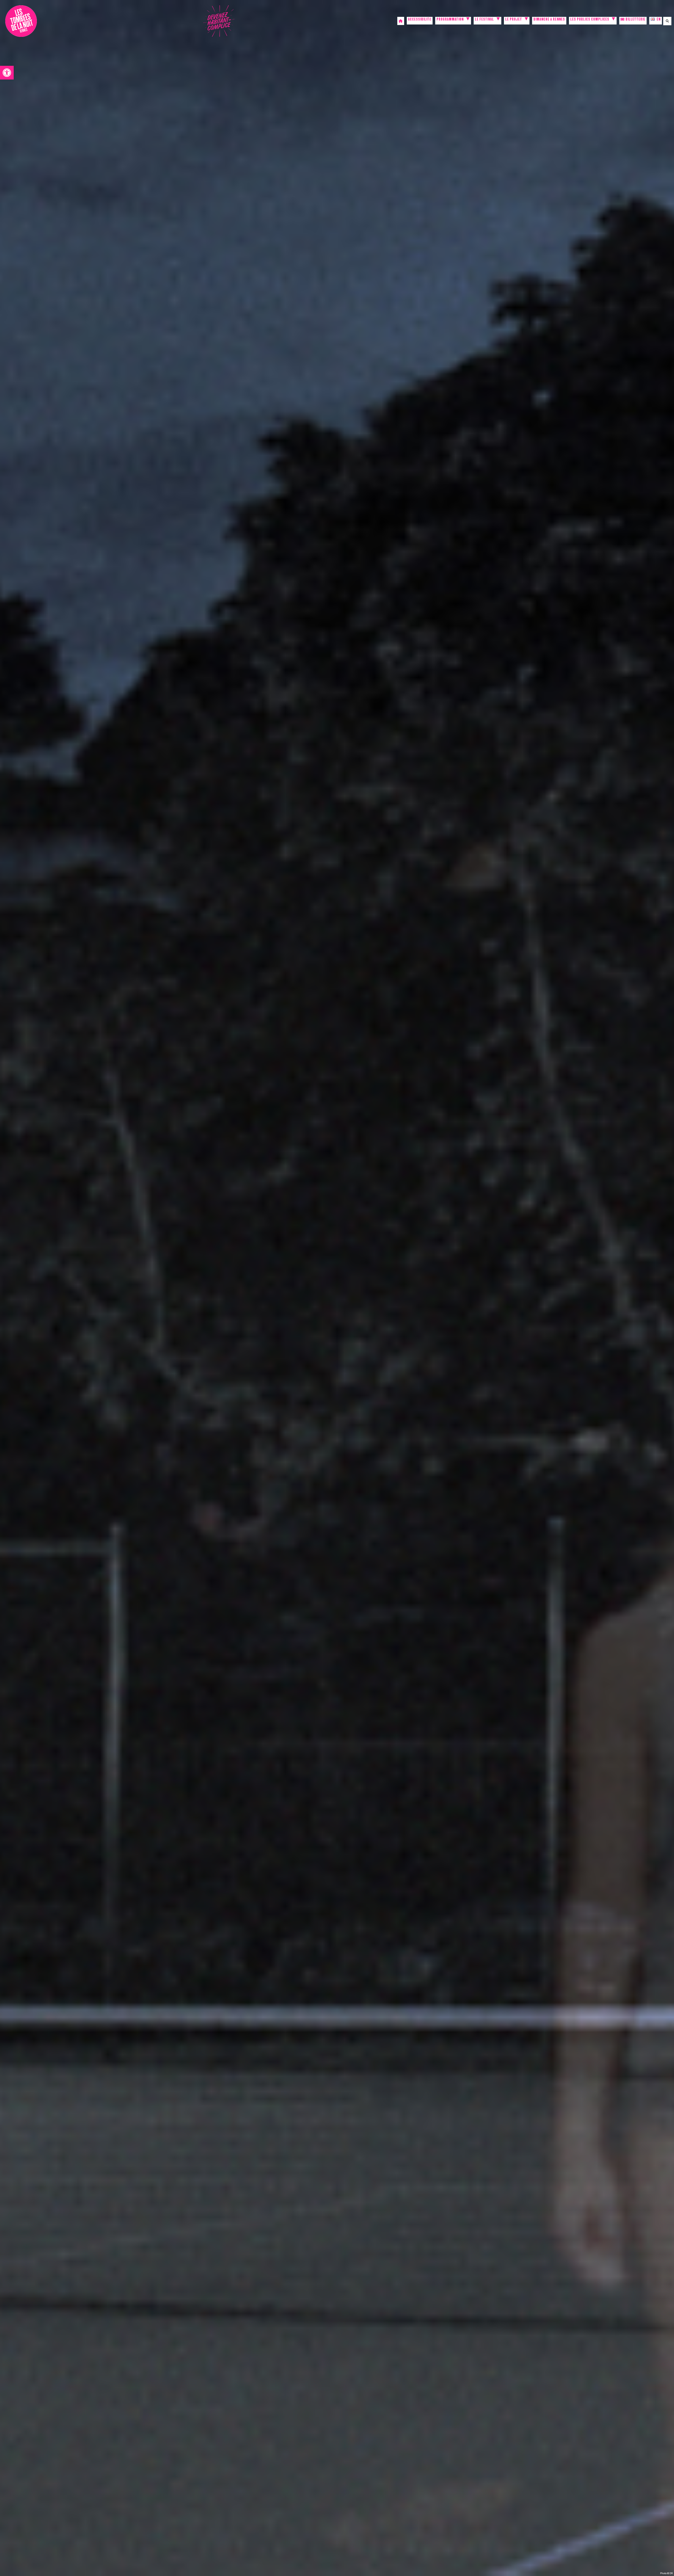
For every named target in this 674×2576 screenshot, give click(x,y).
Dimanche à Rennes (549, 20)
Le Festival (484, 20)
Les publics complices (590, 20)
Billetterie (635, 20)
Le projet (514, 20)
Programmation (450, 20)
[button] (7, 73)
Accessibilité (420, 20)
